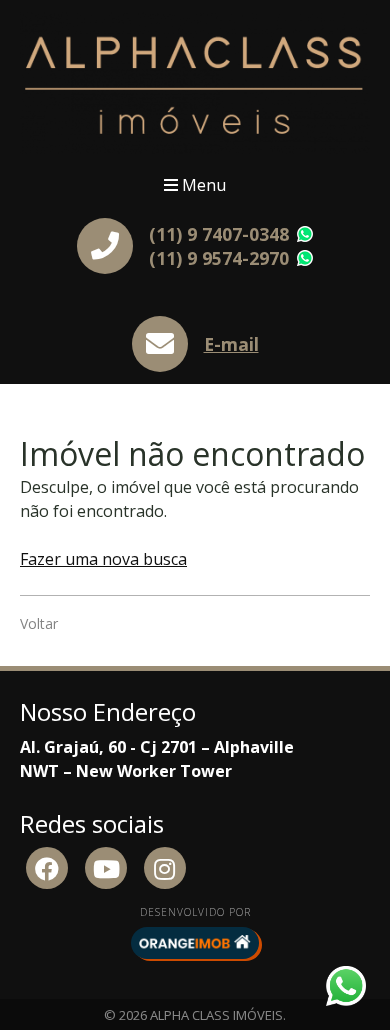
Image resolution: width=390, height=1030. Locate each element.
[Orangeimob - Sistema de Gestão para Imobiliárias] (195, 943)
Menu (202, 185)
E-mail (231, 344)
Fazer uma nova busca (103, 559)
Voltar (39, 623)
